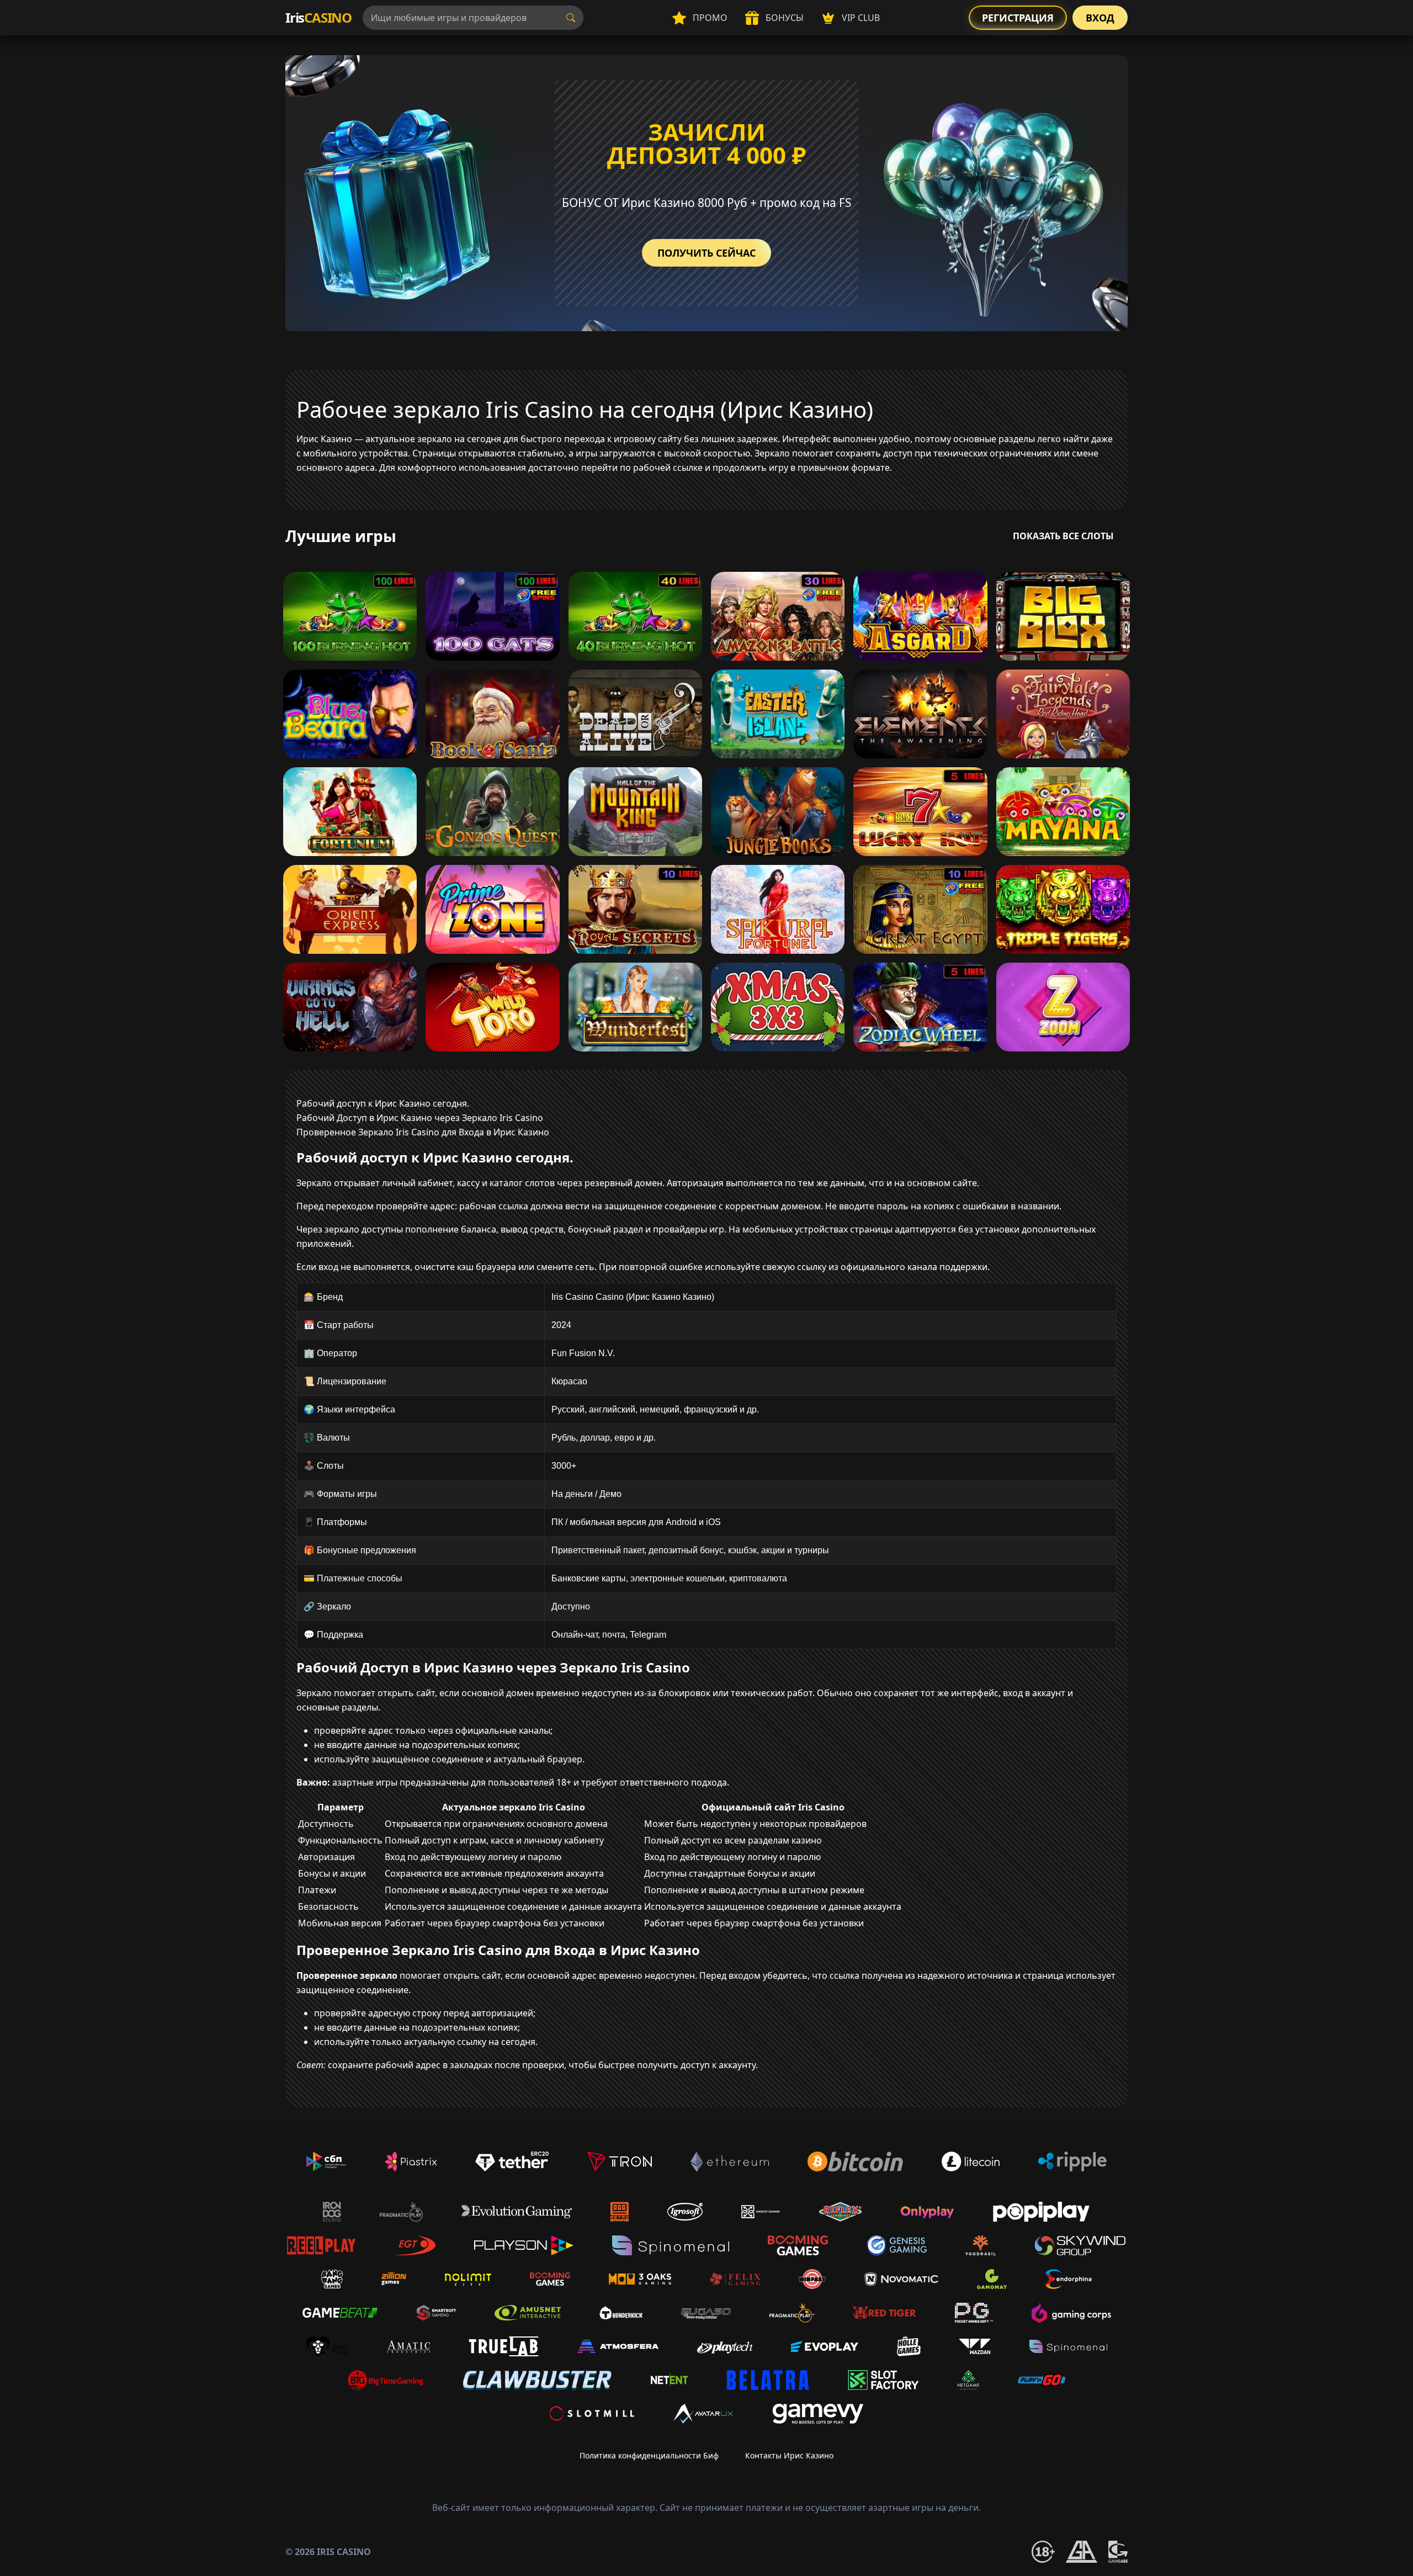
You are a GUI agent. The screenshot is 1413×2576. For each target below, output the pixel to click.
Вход (1100, 18)
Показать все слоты (1063, 536)
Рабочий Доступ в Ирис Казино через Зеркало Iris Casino (420, 1118)
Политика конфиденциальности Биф (649, 2455)
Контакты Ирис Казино (789, 2455)
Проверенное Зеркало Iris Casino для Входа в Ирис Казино (423, 1132)
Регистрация (1018, 18)
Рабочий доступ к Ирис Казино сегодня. (383, 1103)
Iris (318, 17)
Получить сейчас (706, 253)
